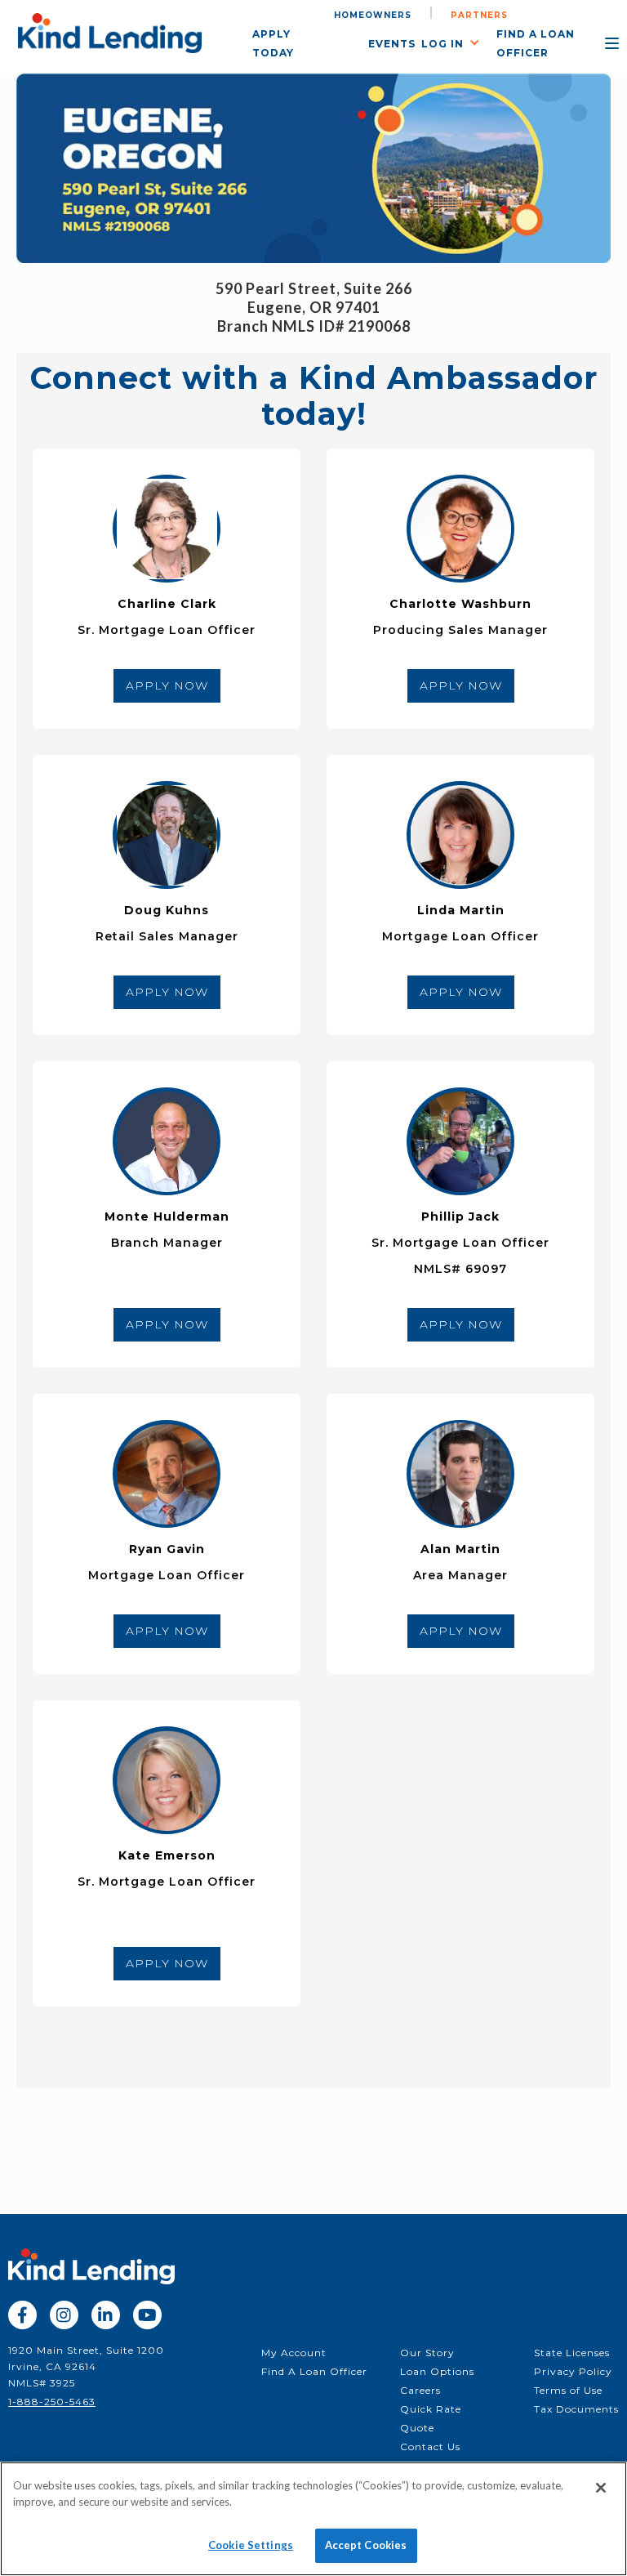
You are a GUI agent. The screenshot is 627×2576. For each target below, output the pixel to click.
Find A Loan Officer (314, 2371)
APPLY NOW (167, 685)
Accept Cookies (366, 2545)
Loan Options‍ (437, 2371)
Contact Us (430, 2447)
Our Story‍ (427, 2353)
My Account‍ (294, 2353)
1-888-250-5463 (52, 2402)
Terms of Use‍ (568, 2390)
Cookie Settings (251, 2545)
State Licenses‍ (572, 2353)
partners (479, 15)
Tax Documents (576, 2409)
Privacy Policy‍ (573, 2371)
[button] (459, 42)
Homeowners (373, 15)
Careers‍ (420, 2390)
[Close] (601, 2488)
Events (392, 44)
